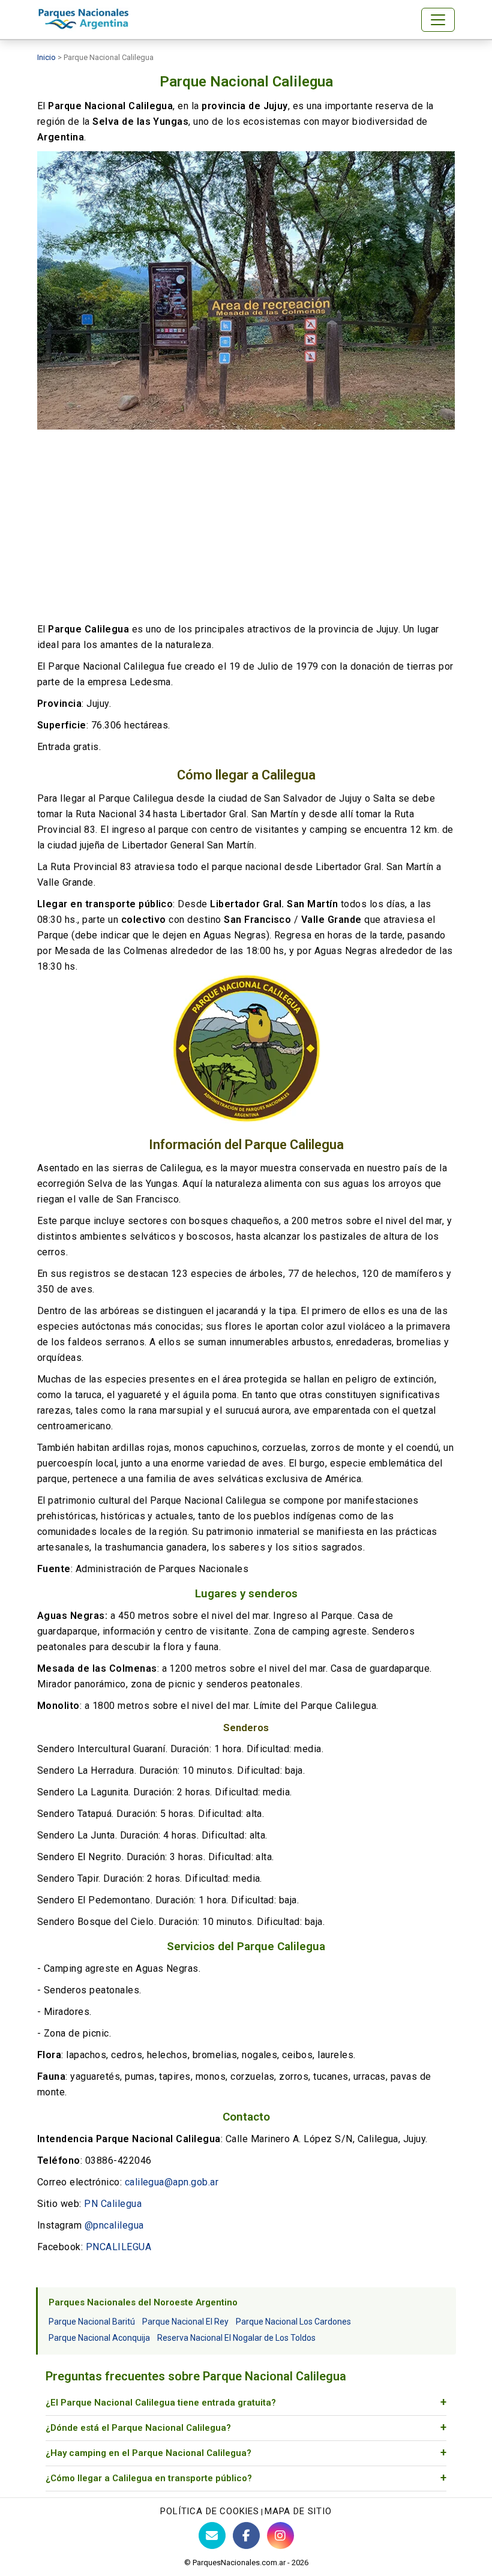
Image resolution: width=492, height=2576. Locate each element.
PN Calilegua (113, 2204)
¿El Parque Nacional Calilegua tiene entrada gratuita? (161, 2403)
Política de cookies (210, 2511)
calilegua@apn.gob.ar (172, 2182)
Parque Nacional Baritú (92, 2322)
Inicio (46, 57)
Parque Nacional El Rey (185, 2322)
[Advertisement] (246, 526)
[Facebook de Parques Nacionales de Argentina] (246, 2535)
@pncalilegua (114, 2225)
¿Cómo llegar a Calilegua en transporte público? (149, 2478)
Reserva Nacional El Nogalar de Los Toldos (236, 2338)
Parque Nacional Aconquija (99, 2338)
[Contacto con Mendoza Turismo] (212, 2535)
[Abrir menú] (438, 20)
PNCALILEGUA (118, 2247)
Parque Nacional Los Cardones (293, 2322)
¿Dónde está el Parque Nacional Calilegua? (138, 2428)
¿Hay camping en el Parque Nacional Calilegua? (148, 2453)
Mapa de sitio (298, 2511)
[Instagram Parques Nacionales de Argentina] (280, 2535)
